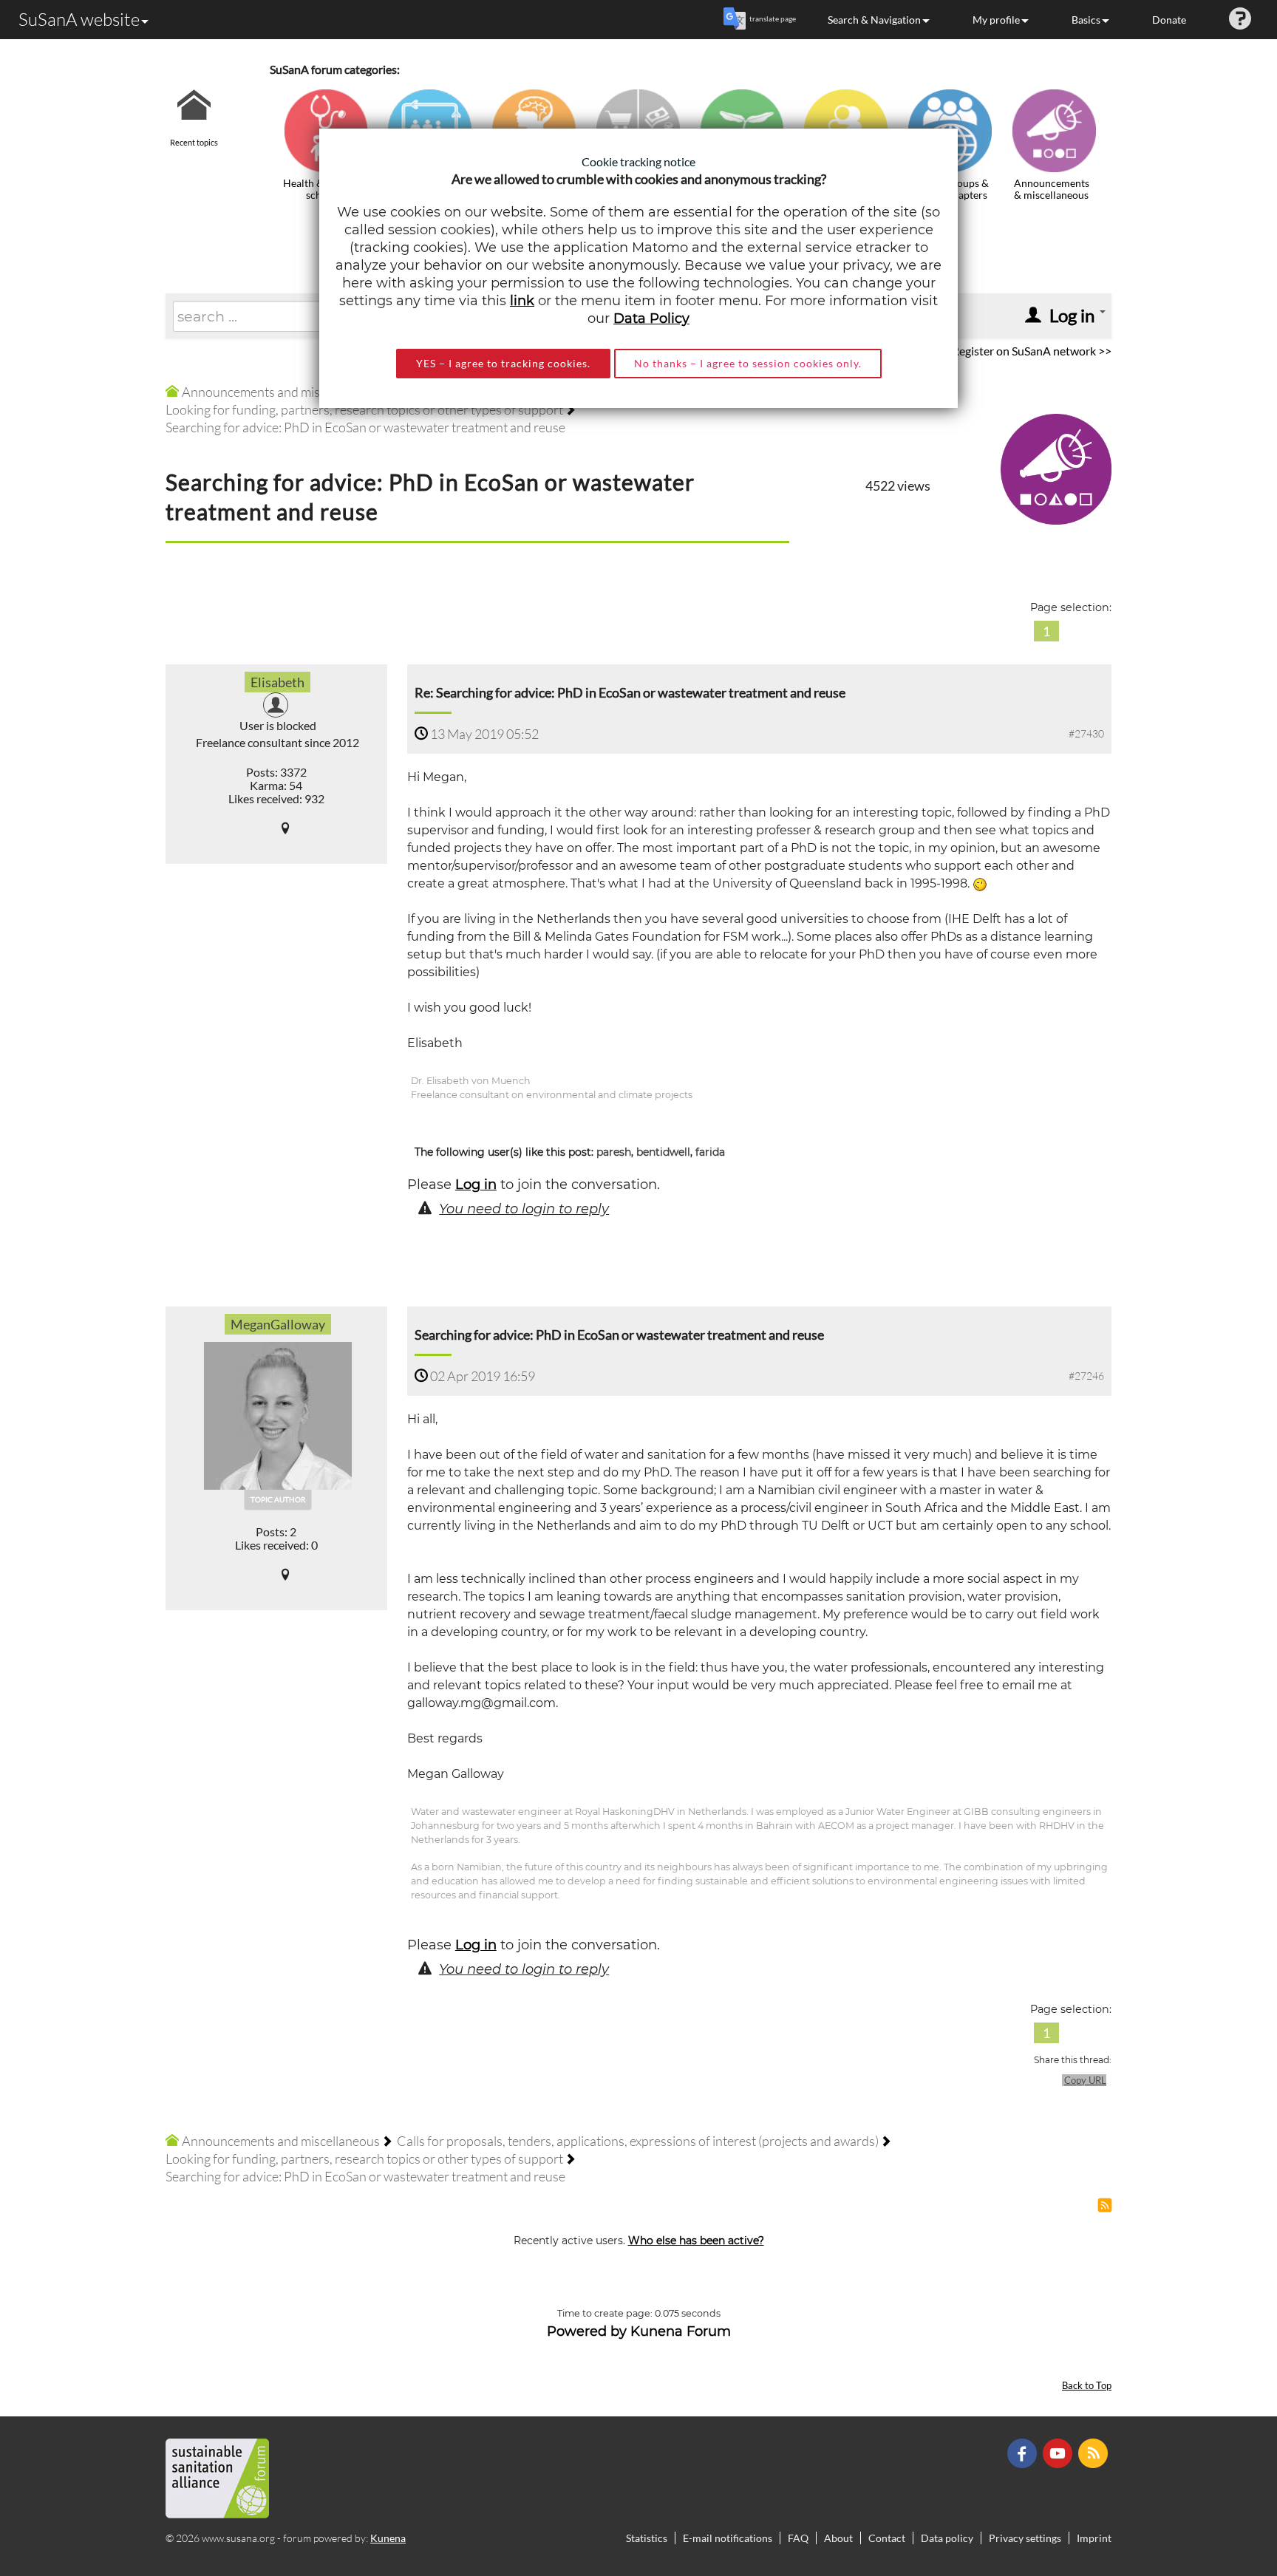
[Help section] (1240, 20)
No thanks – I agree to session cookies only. (748, 363)
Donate (1169, 20)
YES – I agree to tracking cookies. (503, 363)
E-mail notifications (728, 2538)
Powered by (587, 2331)
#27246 (1086, 1376)
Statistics (647, 2538)
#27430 (1086, 733)
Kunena (388, 2538)
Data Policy (651, 318)
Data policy (947, 2538)
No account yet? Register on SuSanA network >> (990, 351)
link (522, 301)
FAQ (798, 2538)
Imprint (1094, 2538)
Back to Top (1087, 2386)
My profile (996, 20)
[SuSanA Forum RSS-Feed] (1095, 2452)
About (838, 2538)
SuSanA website (79, 19)
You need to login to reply (524, 1209)
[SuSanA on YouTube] (1059, 2452)
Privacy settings (1025, 2538)
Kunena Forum (681, 2331)
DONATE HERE (1219, 2490)
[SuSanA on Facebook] (1024, 2452)
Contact (887, 2538)
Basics (1086, 20)
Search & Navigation (874, 20)
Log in (476, 1185)
